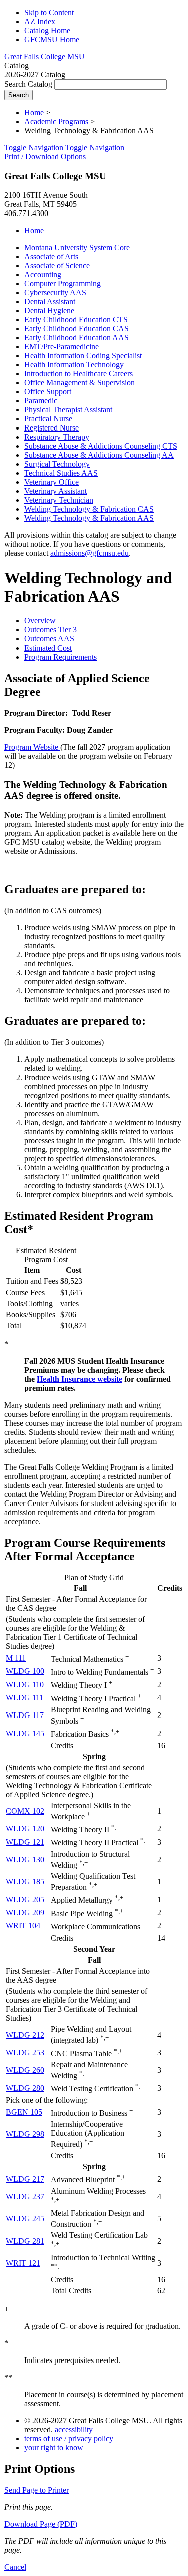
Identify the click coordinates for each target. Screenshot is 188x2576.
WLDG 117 (25, 1715)
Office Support (48, 392)
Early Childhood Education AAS (76, 338)
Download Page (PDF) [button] (41, 2524)
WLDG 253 (25, 2053)
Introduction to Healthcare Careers (78, 374)
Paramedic (41, 401)
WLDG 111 (24, 1698)
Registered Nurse (51, 428)
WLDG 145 (25, 1733)
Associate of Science (57, 265)
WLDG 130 (25, 1860)
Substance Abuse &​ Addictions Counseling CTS (101, 446)
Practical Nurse (48, 419)
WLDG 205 (25, 1900)
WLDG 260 (25, 2070)
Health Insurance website (79, 1379)
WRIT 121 (23, 2263)
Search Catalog (28, 84)
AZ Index (40, 21)
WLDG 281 (25, 2241)
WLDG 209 (25, 1913)
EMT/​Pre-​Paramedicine (61, 347)
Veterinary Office (51, 482)
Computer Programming (62, 283)
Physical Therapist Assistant (68, 410)
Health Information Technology (74, 365)
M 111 (16, 1658)
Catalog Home (47, 30)
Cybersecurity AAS (55, 292)
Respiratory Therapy (57, 437)
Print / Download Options (45, 157)
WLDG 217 (25, 2179)
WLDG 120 (25, 1829)
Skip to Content (49, 12)
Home (34, 113)
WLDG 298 (25, 2134)
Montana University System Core (77, 247)
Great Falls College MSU (44, 56)
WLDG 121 (25, 1842)
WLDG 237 (25, 2196)
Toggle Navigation (34, 148)
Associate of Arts (51, 256)
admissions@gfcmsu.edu (89, 553)
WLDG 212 (25, 2035)
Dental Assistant (50, 301)
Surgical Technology (57, 464)
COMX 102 (25, 1811)
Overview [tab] (40, 621)
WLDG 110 (25, 1685)
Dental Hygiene (49, 310)
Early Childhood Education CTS (76, 319)
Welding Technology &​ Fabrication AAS (89, 518)
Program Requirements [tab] (60, 657)
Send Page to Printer (36, 2490)
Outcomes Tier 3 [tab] (50, 630)
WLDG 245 (25, 2218)
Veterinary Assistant (55, 491)
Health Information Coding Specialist (83, 356)
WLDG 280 (25, 2088)
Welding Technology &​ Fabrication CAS (89, 509)
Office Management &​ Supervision (79, 383)
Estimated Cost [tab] (48, 648)
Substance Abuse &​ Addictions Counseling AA (99, 455)
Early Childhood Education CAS (76, 329)
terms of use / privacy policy (69, 2438)
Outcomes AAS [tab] (49, 639)
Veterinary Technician (59, 500)
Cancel (15, 2567)
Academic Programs (56, 122)
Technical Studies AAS (61, 473)
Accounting (43, 274)
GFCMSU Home (52, 39)
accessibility (74, 2429)
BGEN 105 (24, 2112)
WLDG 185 (25, 1882)
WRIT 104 (23, 1926)
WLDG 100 (25, 1671)
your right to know (54, 2447)
